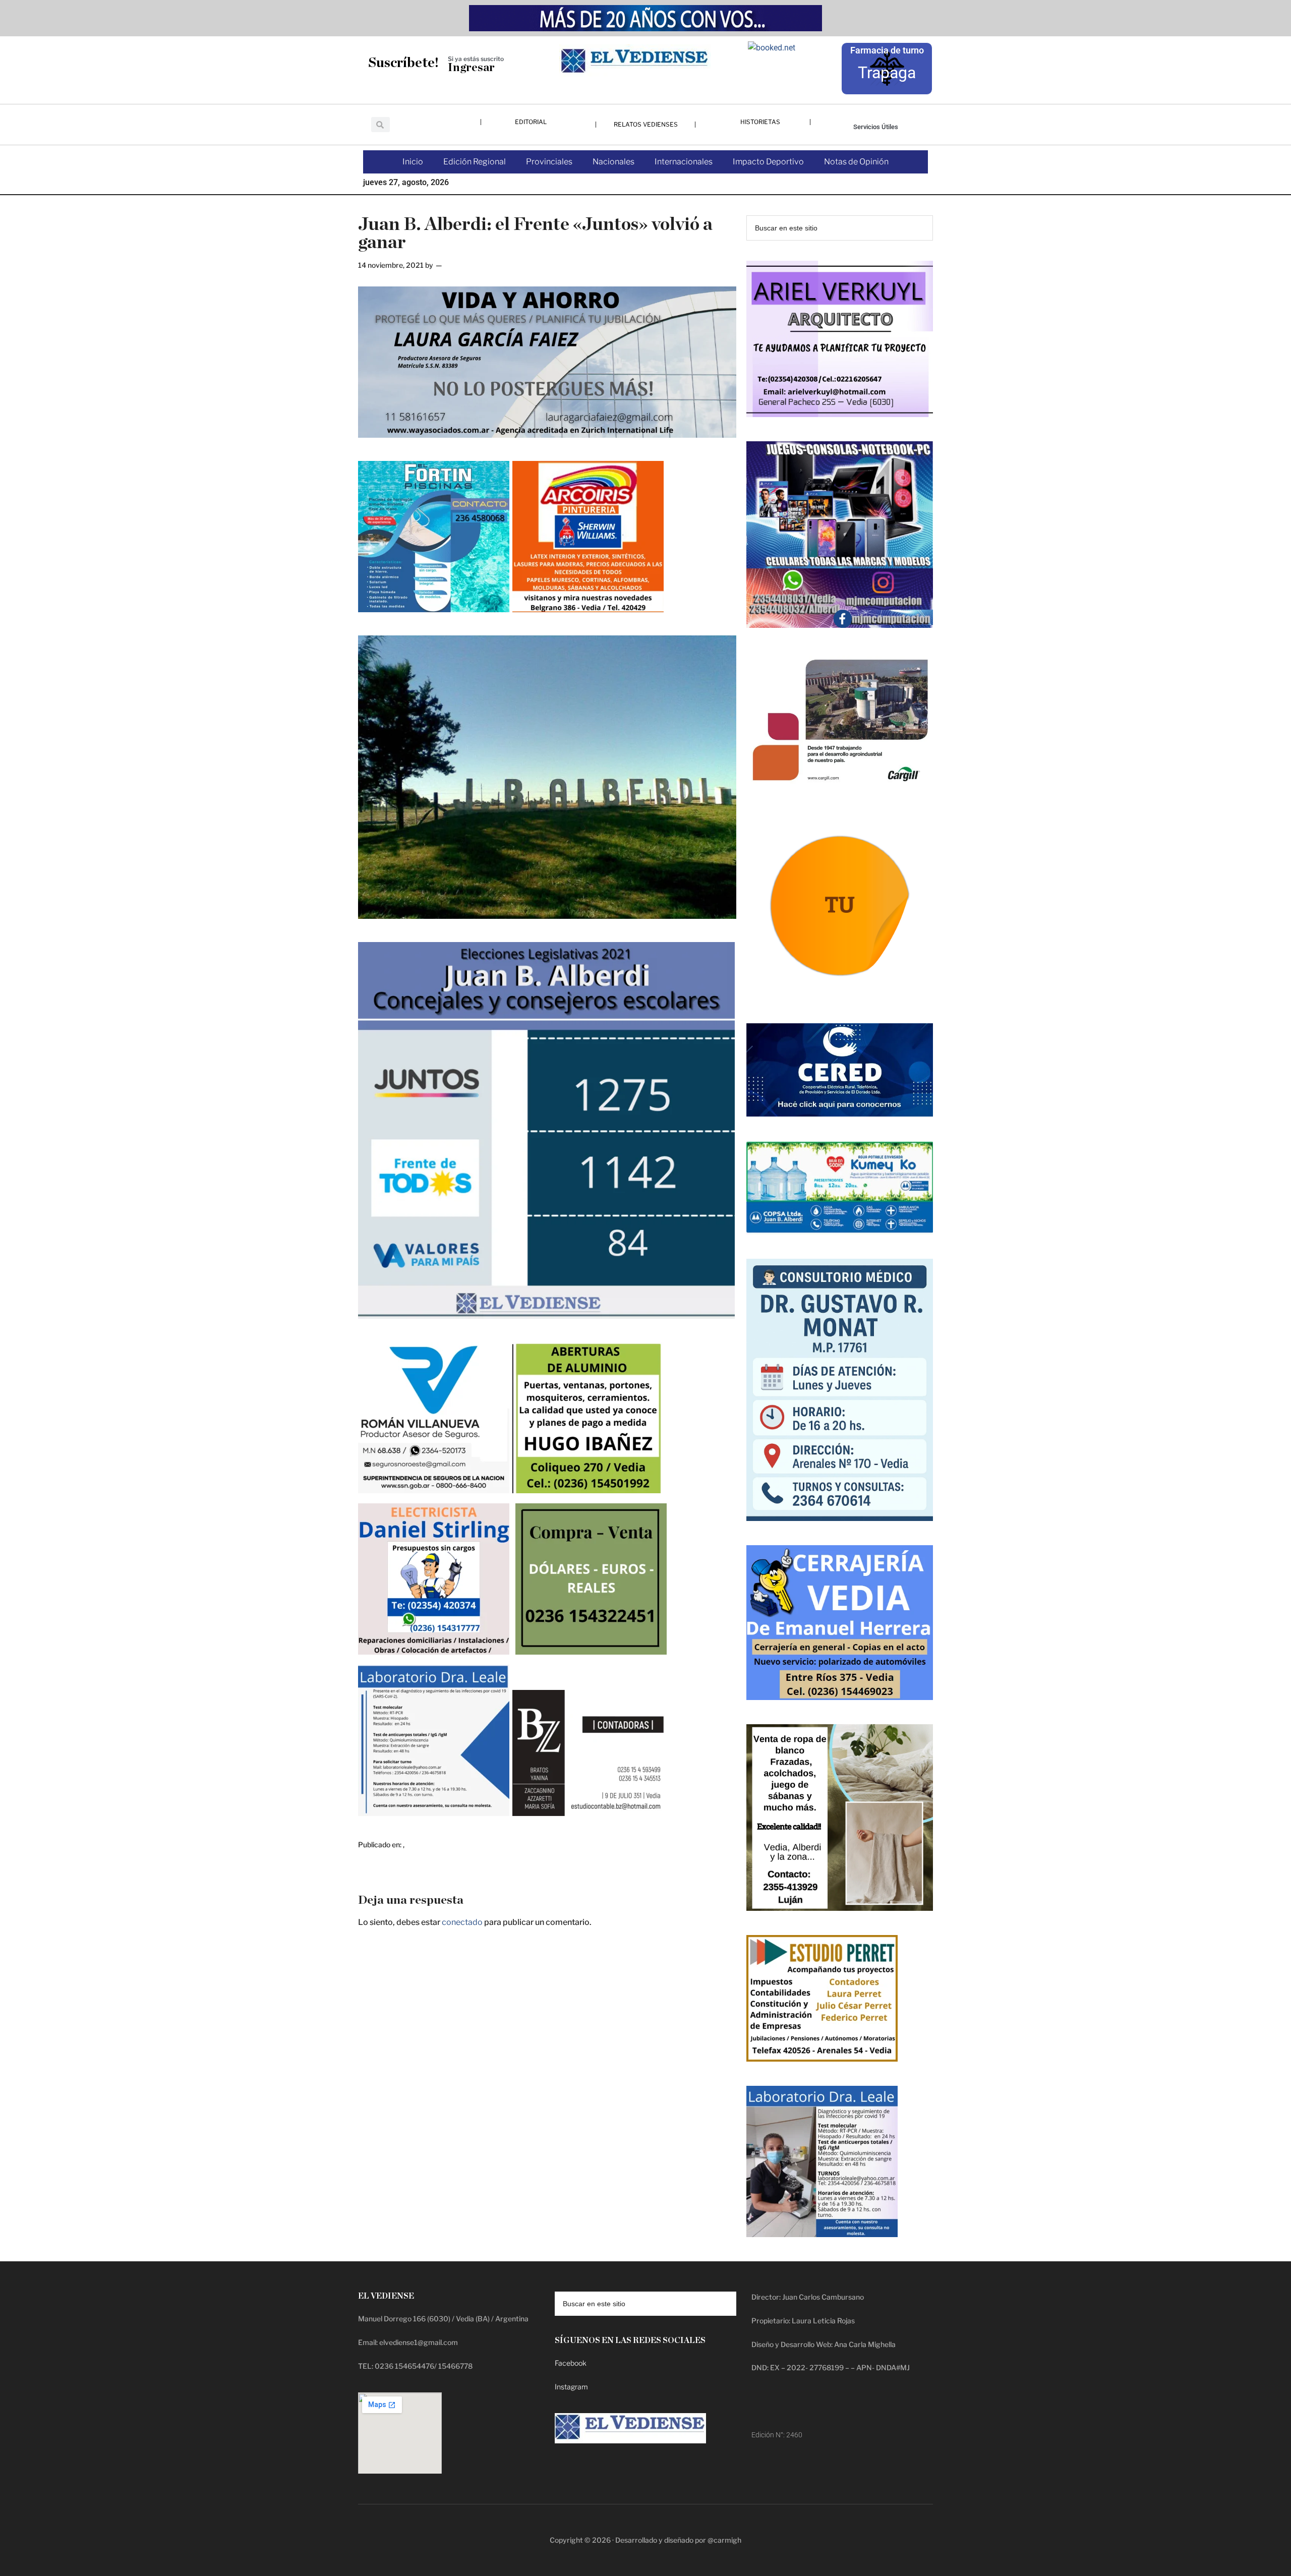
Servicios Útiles (876, 127)
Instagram (571, 2387)
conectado (462, 1922)
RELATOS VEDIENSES (646, 124)
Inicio (413, 162)
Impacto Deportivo (768, 162)
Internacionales (684, 162)
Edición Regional (475, 162)
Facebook (571, 2363)
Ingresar (471, 68)
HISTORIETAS (760, 122)
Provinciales (549, 162)
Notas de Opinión (856, 162)
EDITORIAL (531, 122)
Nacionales (613, 162)
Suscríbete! (403, 63)
